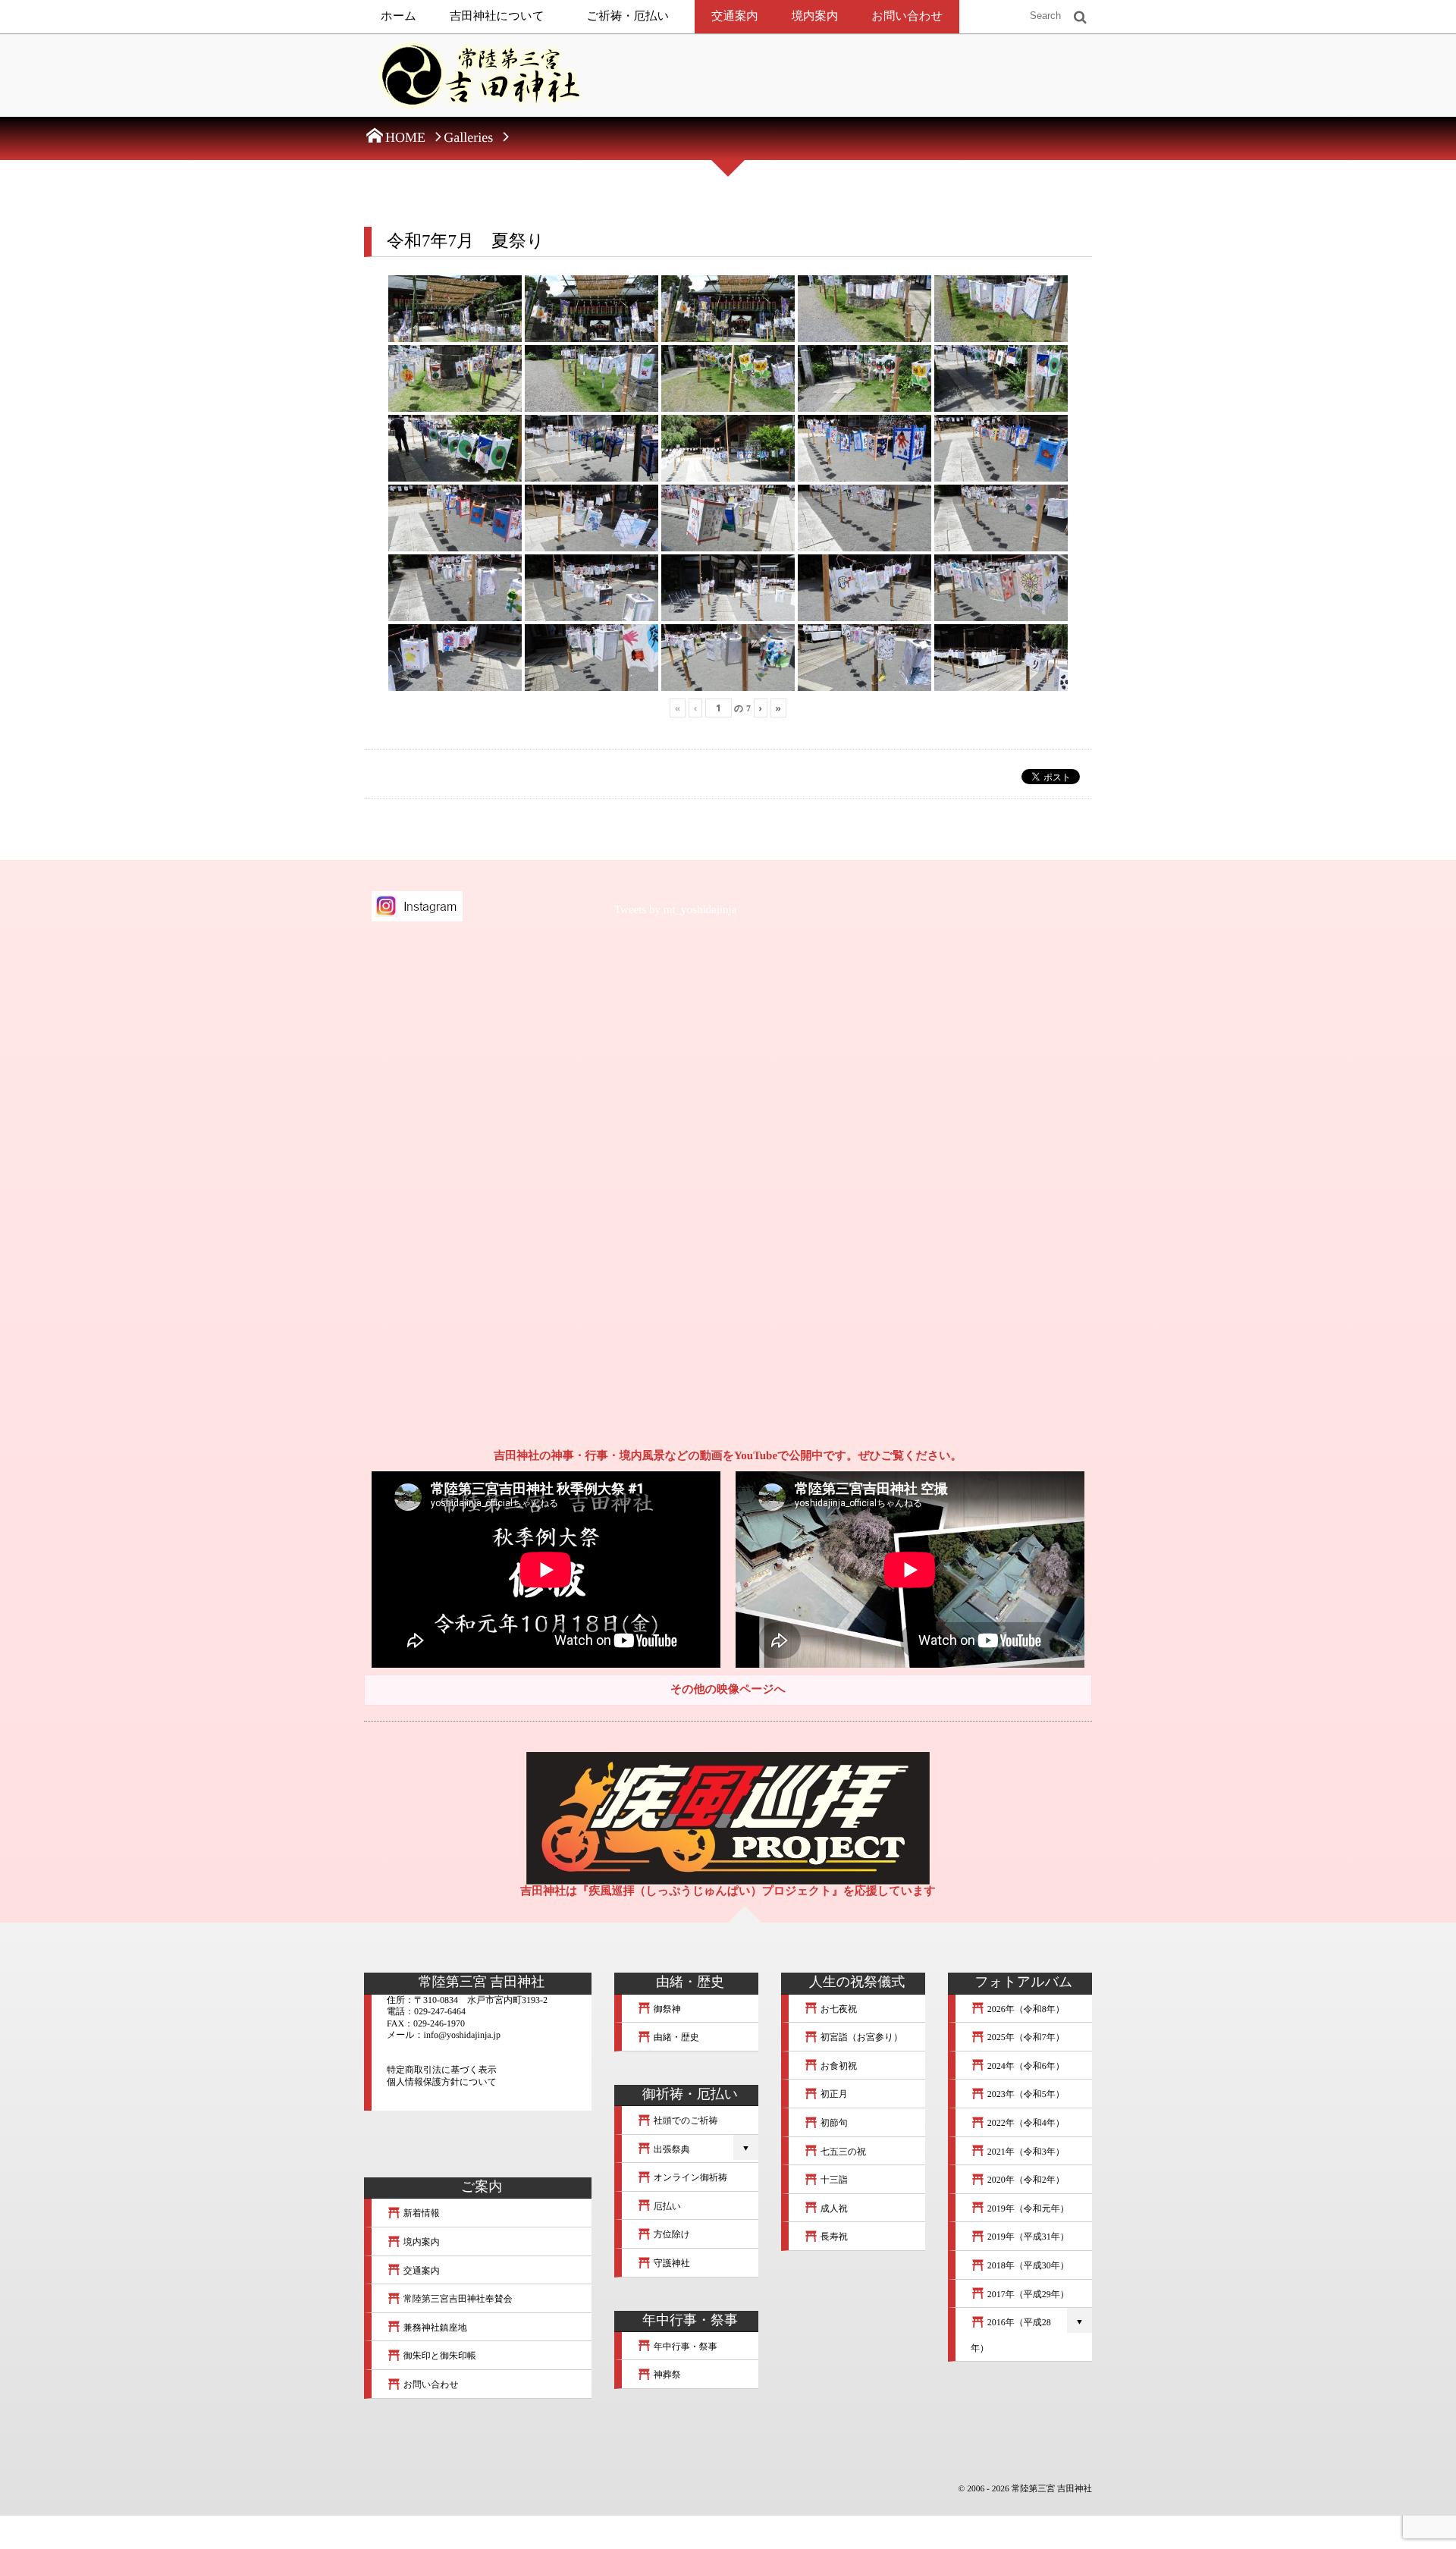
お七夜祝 (838, 2009)
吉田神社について (497, 16)
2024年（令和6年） (1025, 2066)
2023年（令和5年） (1025, 2094)
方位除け (671, 2234)
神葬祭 (666, 2375)
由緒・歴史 (675, 2037)
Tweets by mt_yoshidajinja (675, 910)
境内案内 (815, 16)
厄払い (666, 2206)
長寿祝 (833, 2237)
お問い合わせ (907, 16)
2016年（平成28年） (1011, 2335)
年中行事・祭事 (684, 2347)
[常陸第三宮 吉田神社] (478, 80)
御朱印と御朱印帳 (439, 2356)
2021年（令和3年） (1025, 2152)
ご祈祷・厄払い (628, 16)
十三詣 (833, 2180)
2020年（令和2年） (1025, 2180)
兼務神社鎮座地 (434, 2328)
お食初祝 (838, 2066)
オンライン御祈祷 (689, 2177)
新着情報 (420, 2213)
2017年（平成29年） (1027, 2294)
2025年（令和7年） (1025, 2037)
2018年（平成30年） (1027, 2265)
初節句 (833, 2123)
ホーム (399, 16)
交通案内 (735, 16)
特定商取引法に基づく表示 (442, 2070)
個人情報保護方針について (442, 2082)
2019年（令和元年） (1027, 2208)
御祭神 (666, 2009)
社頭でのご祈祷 (685, 2121)
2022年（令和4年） (1025, 2123)
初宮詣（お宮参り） (861, 2037)
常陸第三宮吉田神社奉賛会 (457, 2299)
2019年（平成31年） (1027, 2237)
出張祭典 (671, 2149)
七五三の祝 (842, 2152)
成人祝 (833, 2208)
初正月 (833, 2094)
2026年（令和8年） (1025, 2009)
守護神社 (671, 2263)
